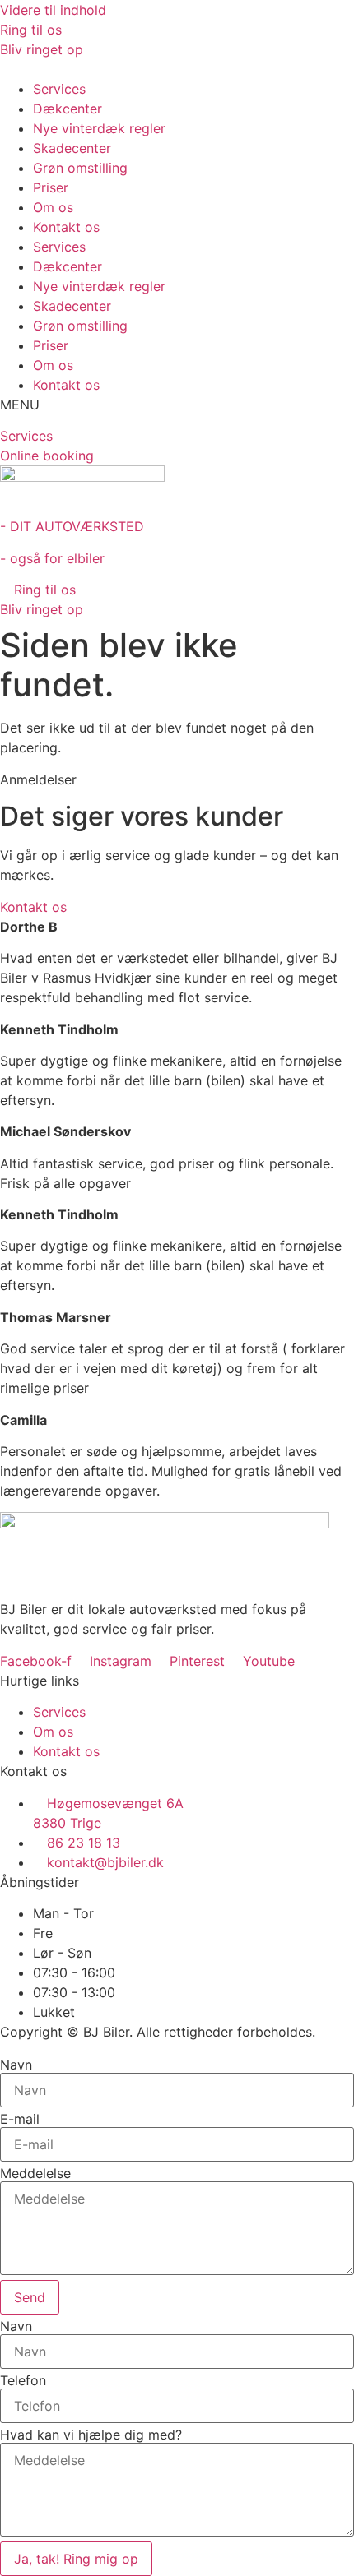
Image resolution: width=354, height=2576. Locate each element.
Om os (53, 207)
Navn (16, 2065)
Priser (51, 187)
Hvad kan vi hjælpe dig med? (91, 2435)
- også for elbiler (52, 558)
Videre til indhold (53, 10)
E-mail (20, 2119)
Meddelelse (35, 2173)
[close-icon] (5, 69)
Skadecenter (72, 148)
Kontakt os (66, 227)
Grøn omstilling (80, 168)
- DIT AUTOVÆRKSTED (72, 526)
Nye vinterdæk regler (99, 128)
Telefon (23, 2380)
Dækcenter (68, 109)
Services (59, 89)
